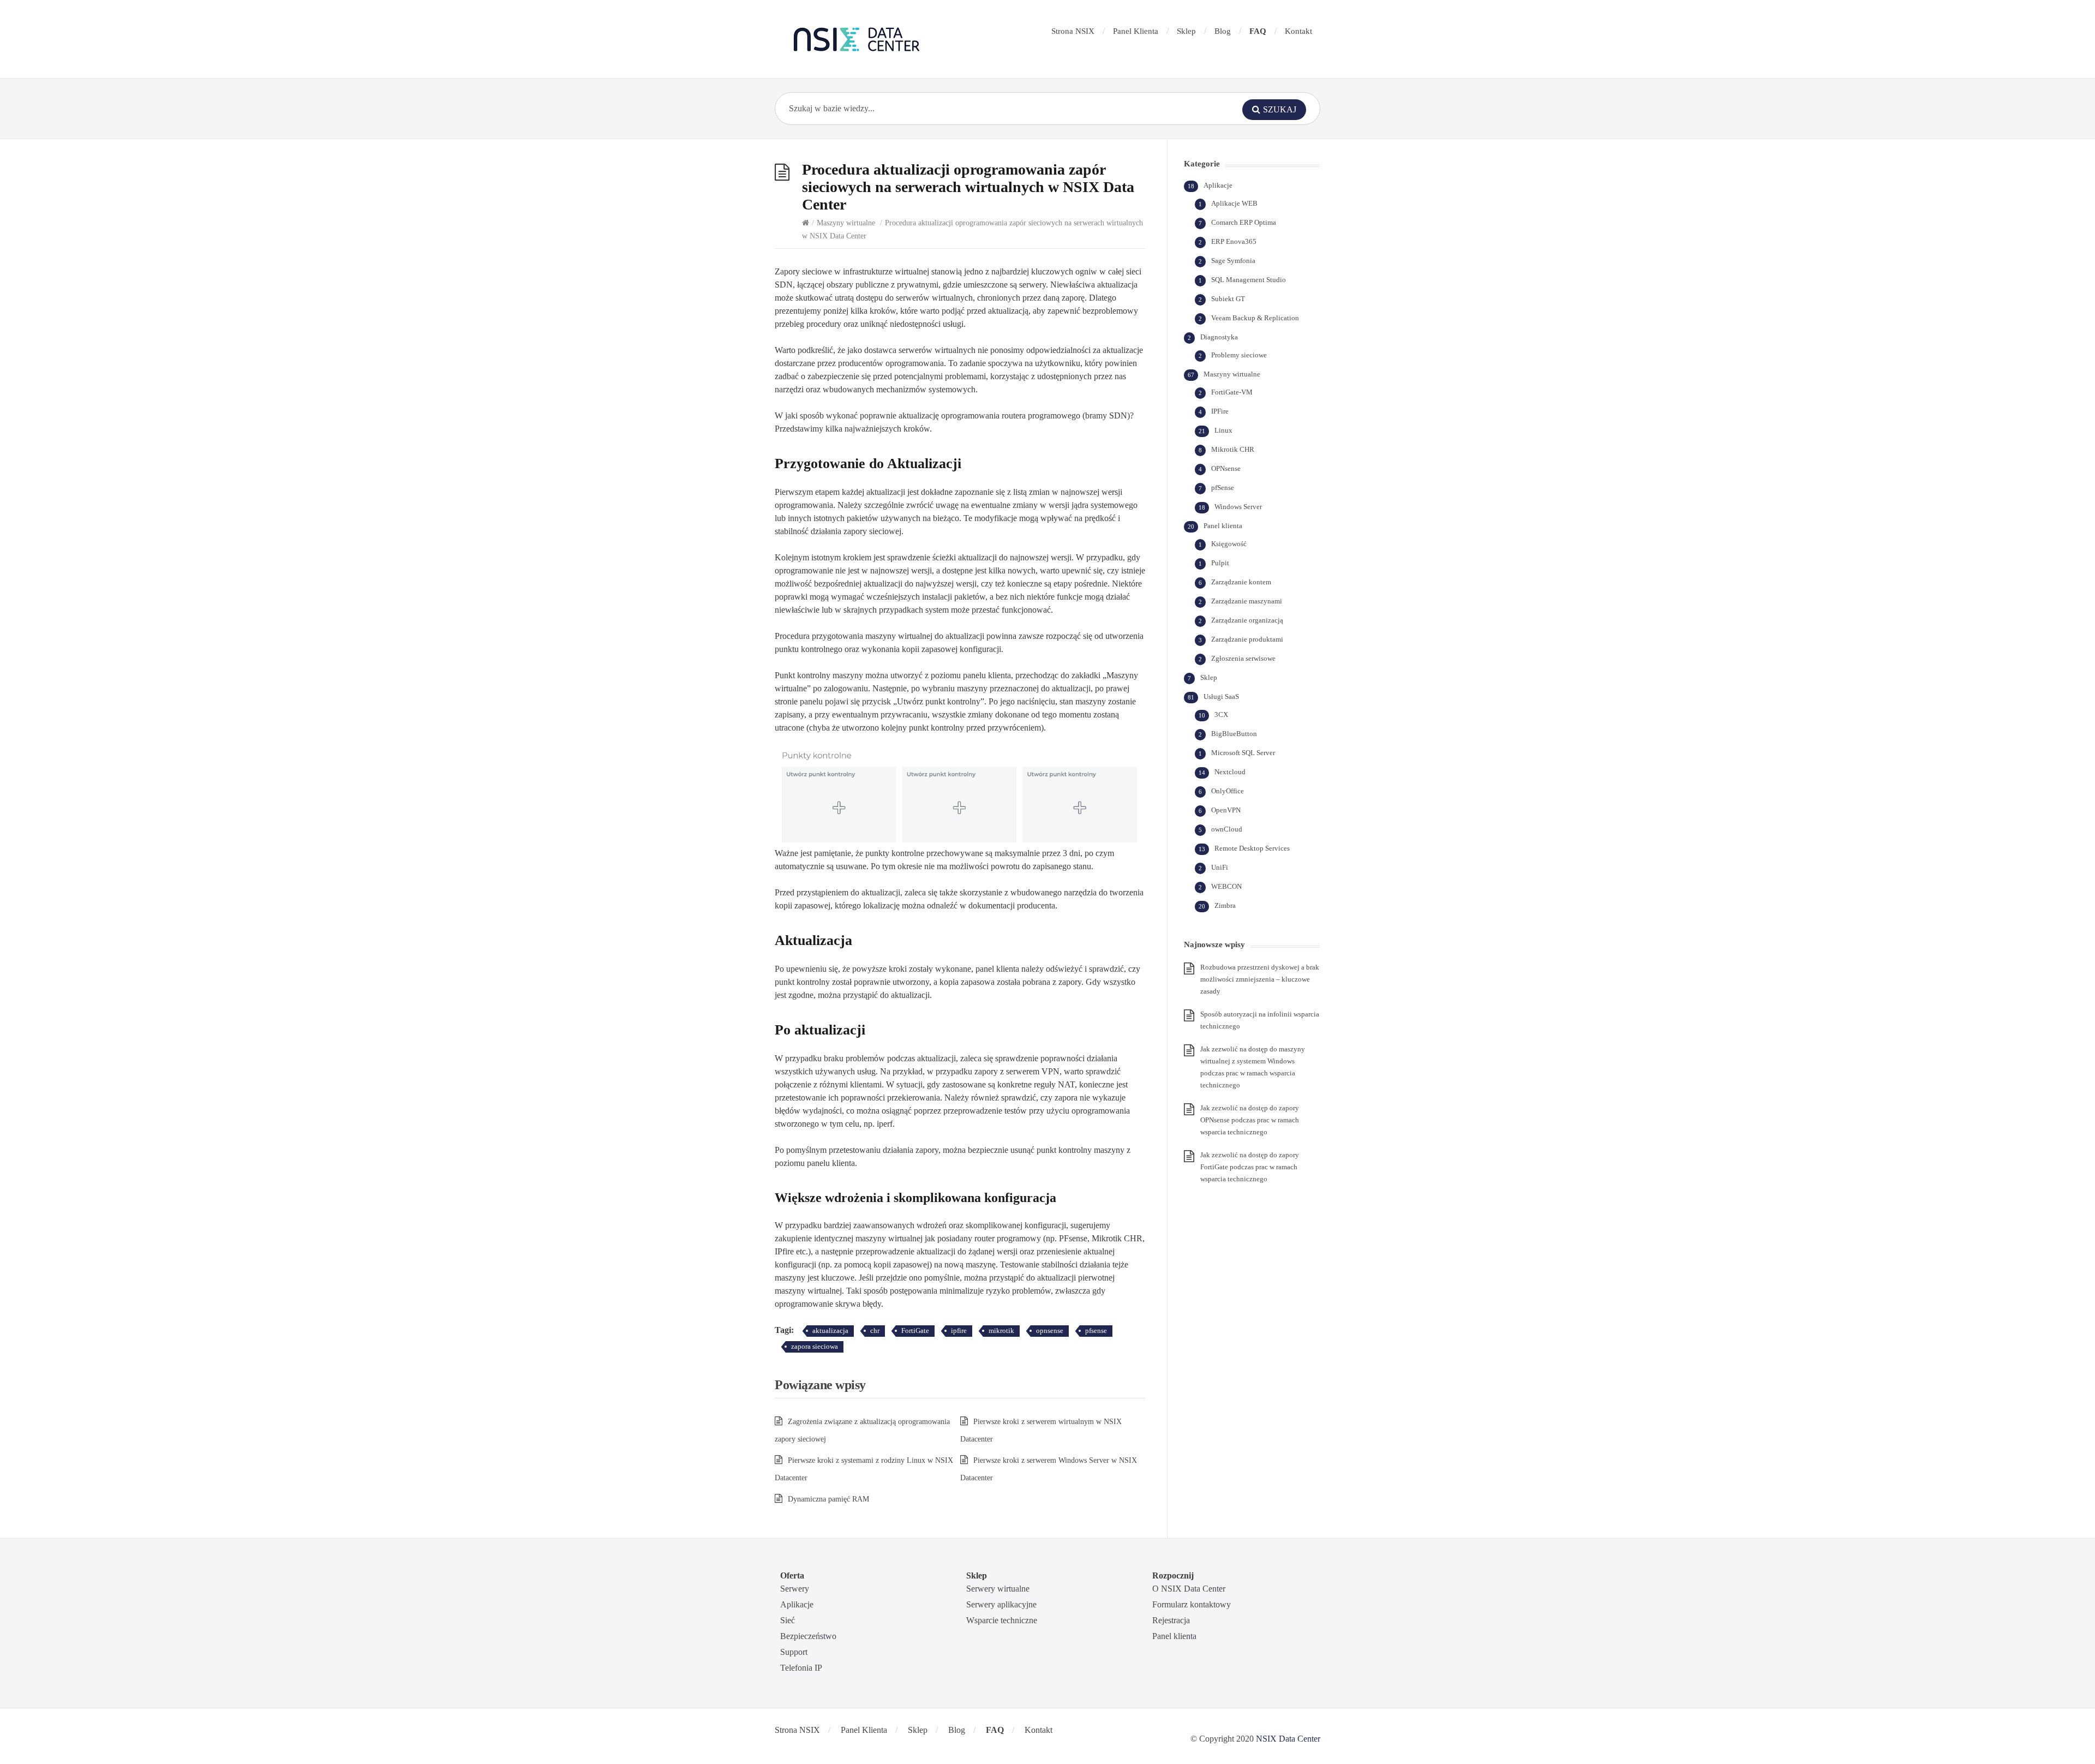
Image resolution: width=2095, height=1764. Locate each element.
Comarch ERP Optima (1244, 222)
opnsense (1050, 1331)
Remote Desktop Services (1252, 848)
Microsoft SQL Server (1243, 753)
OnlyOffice (1228, 791)
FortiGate (915, 1331)
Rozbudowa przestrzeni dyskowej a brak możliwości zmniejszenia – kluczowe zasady (1260, 979)
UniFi (1220, 867)
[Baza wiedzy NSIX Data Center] (857, 39)
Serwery (795, 1589)
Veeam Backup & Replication (1255, 318)
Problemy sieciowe (1239, 355)
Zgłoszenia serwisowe (1243, 658)
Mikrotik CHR (1233, 449)
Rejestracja (1171, 1620)
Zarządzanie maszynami (1247, 601)
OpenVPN (1226, 810)
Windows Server (1238, 507)
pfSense (1223, 488)
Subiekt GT (1228, 299)
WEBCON (1226, 886)
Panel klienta (1223, 526)
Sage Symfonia (1233, 261)
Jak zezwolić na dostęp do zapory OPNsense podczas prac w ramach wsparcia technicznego (1250, 1120)
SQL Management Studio (1249, 280)
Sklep (1186, 31)
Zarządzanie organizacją (1247, 620)
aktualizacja (830, 1331)
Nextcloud (1230, 772)
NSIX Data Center (1288, 1739)
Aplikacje (1218, 185)
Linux (1223, 430)
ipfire (959, 1331)
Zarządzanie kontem (1241, 582)
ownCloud (1227, 829)
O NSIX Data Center (1189, 1589)
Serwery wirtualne (998, 1589)
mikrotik (1001, 1331)
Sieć (788, 1620)
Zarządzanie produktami (1247, 639)
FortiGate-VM (1232, 392)
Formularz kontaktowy (1192, 1604)
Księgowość (1229, 544)
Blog (1223, 31)
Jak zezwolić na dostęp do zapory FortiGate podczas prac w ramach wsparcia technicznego (1250, 1167)
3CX (1221, 714)
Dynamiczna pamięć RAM (828, 1499)
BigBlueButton (1234, 734)
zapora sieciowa (815, 1346)
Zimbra (1225, 905)
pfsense (1096, 1331)
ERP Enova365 (1234, 241)
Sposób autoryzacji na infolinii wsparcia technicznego (1260, 1020)
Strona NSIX (1073, 31)
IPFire (1220, 411)
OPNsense (1226, 468)
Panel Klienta (1136, 31)
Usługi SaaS (1221, 696)
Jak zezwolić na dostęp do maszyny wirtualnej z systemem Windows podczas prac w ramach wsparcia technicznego (1253, 1067)
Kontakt (1298, 31)
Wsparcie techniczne (1002, 1620)
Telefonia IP (801, 1668)
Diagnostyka (1219, 337)
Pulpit (1220, 563)
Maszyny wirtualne (846, 223)
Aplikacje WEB (1234, 203)
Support (794, 1652)
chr (875, 1331)
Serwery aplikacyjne (1001, 1604)
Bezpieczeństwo (808, 1636)
